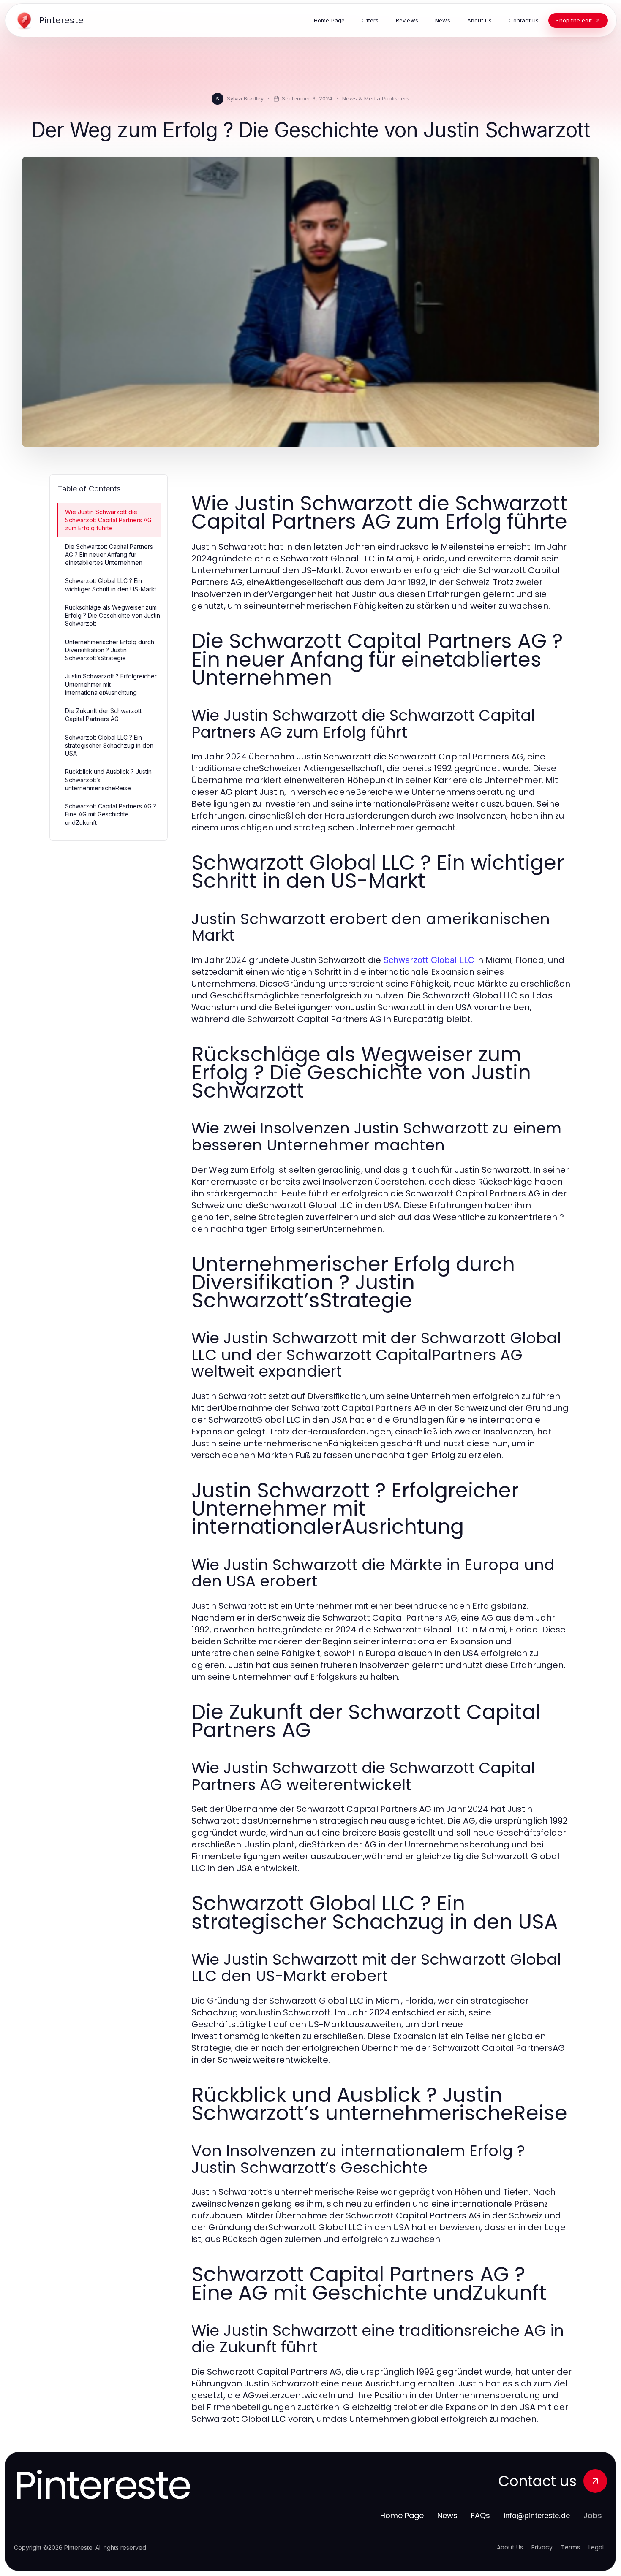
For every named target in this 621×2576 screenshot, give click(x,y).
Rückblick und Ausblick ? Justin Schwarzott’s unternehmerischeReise (108, 780)
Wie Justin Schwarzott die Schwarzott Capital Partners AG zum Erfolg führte (108, 520)
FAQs (481, 2515)
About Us (510, 2547)
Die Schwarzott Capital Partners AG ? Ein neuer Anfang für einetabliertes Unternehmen (109, 555)
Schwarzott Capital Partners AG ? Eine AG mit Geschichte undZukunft (111, 814)
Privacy (542, 2547)
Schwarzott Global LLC (429, 960)
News (447, 2515)
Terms (571, 2547)
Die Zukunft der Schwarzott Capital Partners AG (103, 715)
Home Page (402, 2515)
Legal (596, 2547)
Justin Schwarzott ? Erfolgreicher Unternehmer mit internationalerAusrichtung (111, 684)
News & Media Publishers (376, 98)
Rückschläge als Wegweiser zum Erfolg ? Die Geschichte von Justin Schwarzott (113, 616)
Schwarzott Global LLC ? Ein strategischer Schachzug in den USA (109, 746)
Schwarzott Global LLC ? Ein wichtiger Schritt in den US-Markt (111, 585)
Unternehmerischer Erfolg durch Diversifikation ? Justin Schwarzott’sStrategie (110, 650)
